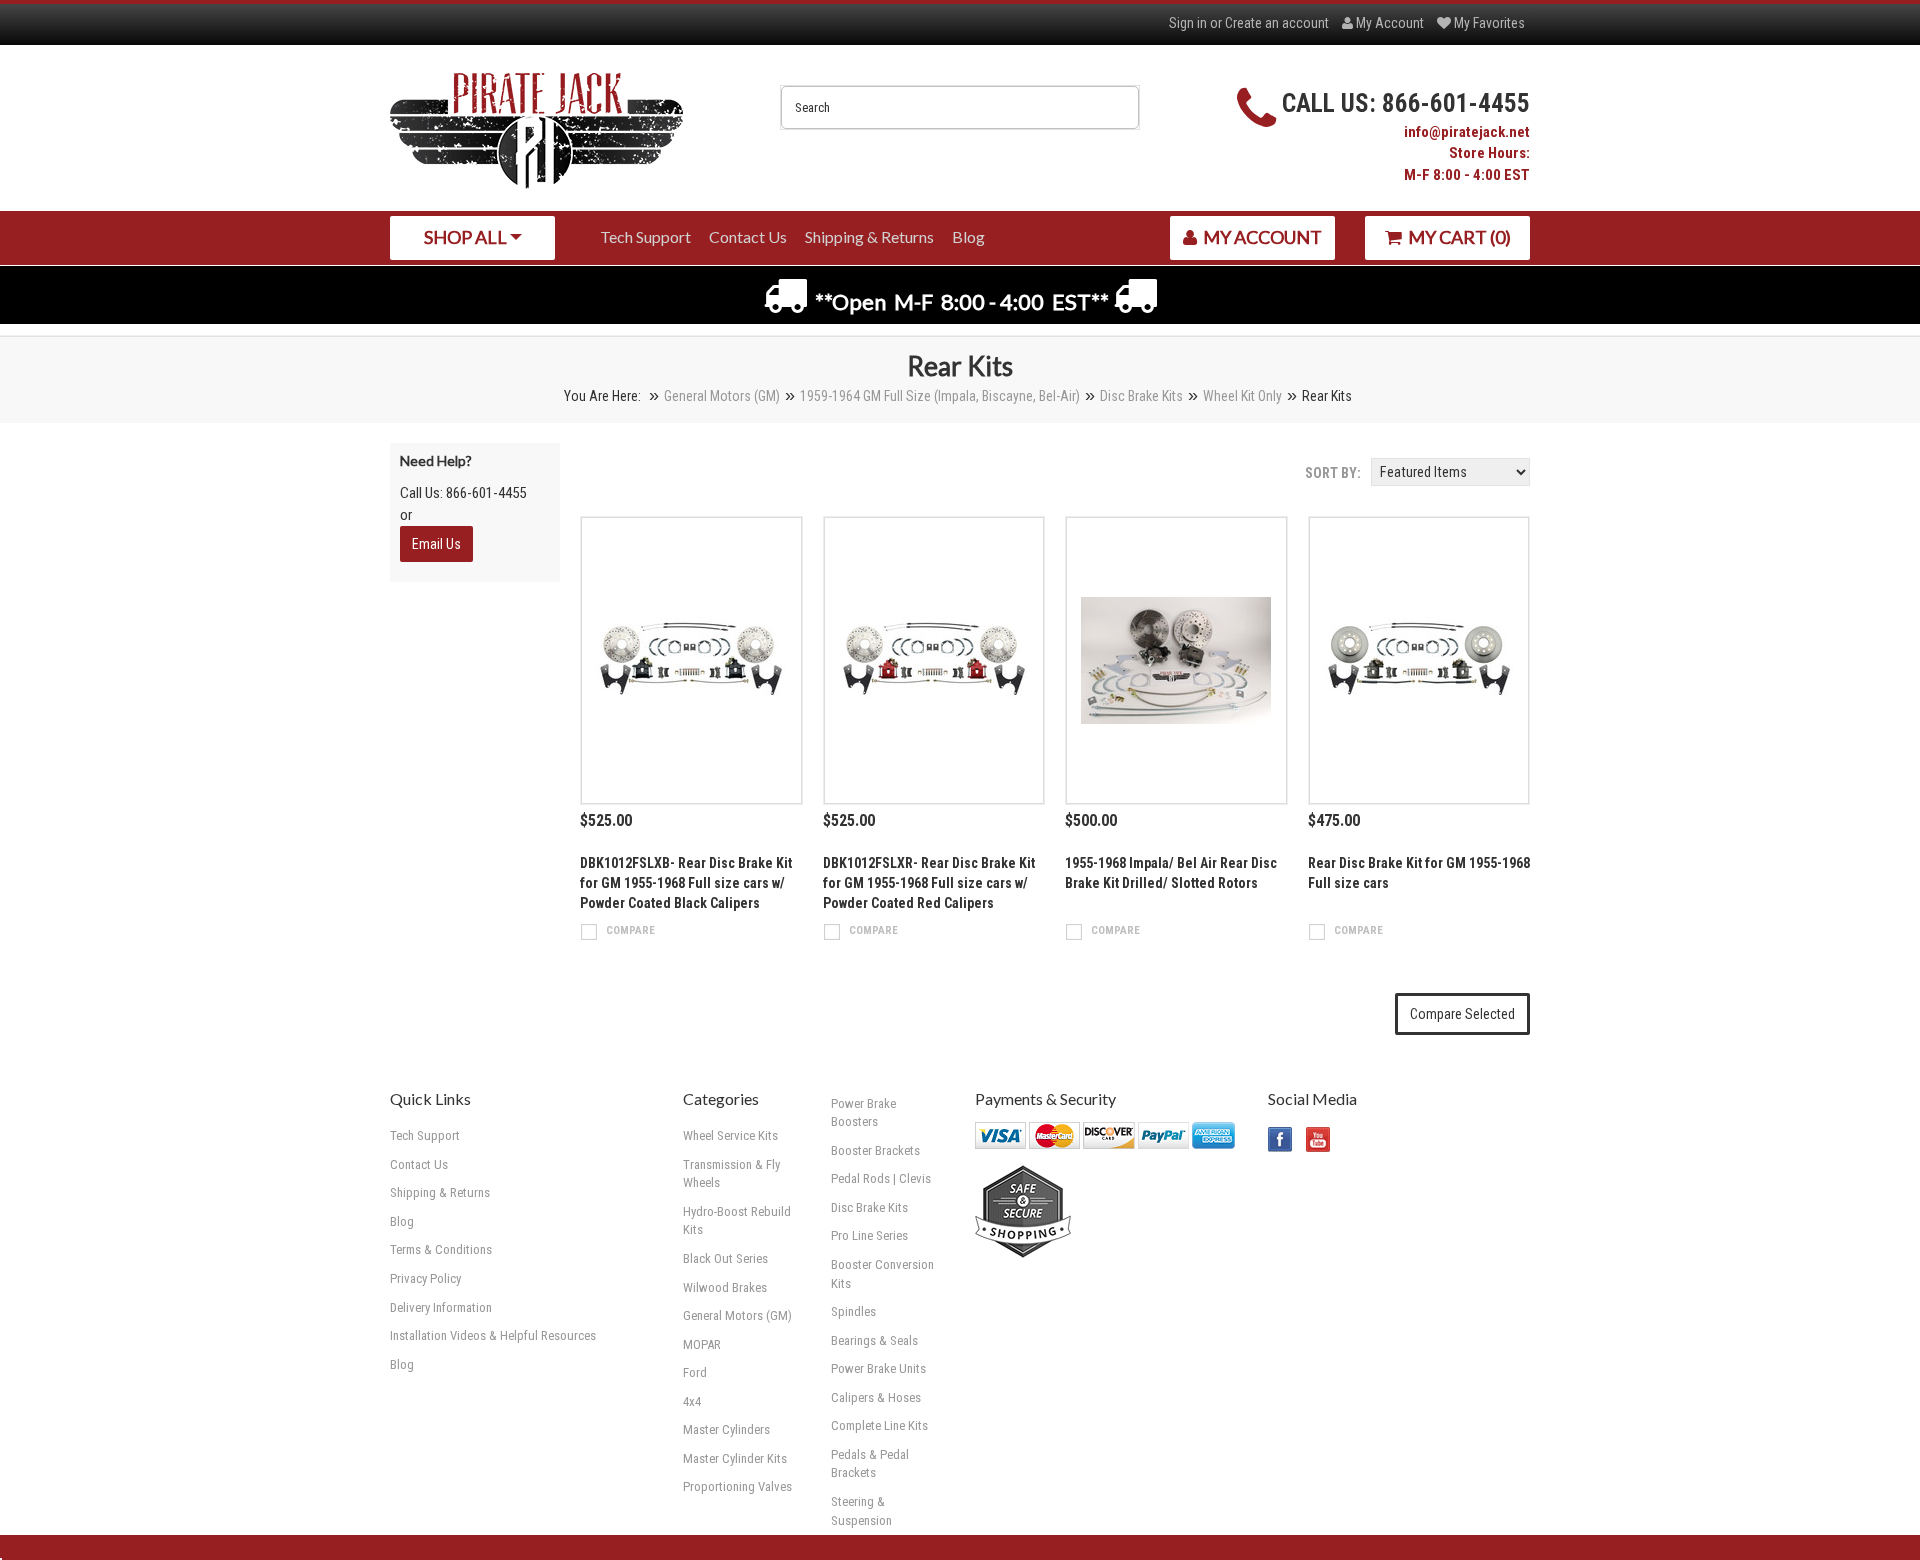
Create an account (1277, 23)
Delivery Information (441, 1307)
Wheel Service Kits (730, 1135)
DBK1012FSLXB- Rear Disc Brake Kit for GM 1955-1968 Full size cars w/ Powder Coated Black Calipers (686, 883)
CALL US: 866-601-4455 (1406, 103)
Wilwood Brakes (725, 1287)
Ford (695, 1372)
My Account (1388, 23)
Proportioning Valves (737, 1486)
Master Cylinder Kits (735, 1458)
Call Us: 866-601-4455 (463, 493)
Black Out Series (725, 1258)
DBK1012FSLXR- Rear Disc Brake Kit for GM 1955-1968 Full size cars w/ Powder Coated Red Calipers (929, 883)
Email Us (436, 544)
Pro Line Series (869, 1235)
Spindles (853, 1311)
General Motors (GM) (722, 396)
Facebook (1280, 1139)
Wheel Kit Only (1242, 396)
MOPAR (702, 1344)
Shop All (467, 237)
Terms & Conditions (441, 1249)
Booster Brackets (875, 1150)
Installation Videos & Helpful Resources (493, 1335)
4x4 (692, 1401)
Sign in (1188, 23)
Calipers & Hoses (876, 1397)
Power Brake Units (878, 1368)
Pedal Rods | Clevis (881, 1178)
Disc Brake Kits (1141, 396)
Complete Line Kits (879, 1425)
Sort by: (1333, 473)
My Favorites (1488, 23)
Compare (630, 930)
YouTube (1318, 1139)
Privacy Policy (425, 1278)
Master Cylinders (726, 1429)
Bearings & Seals (874, 1340)
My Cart (1458, 237)
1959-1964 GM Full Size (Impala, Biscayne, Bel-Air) (940, 396)
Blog (402, 1364)
